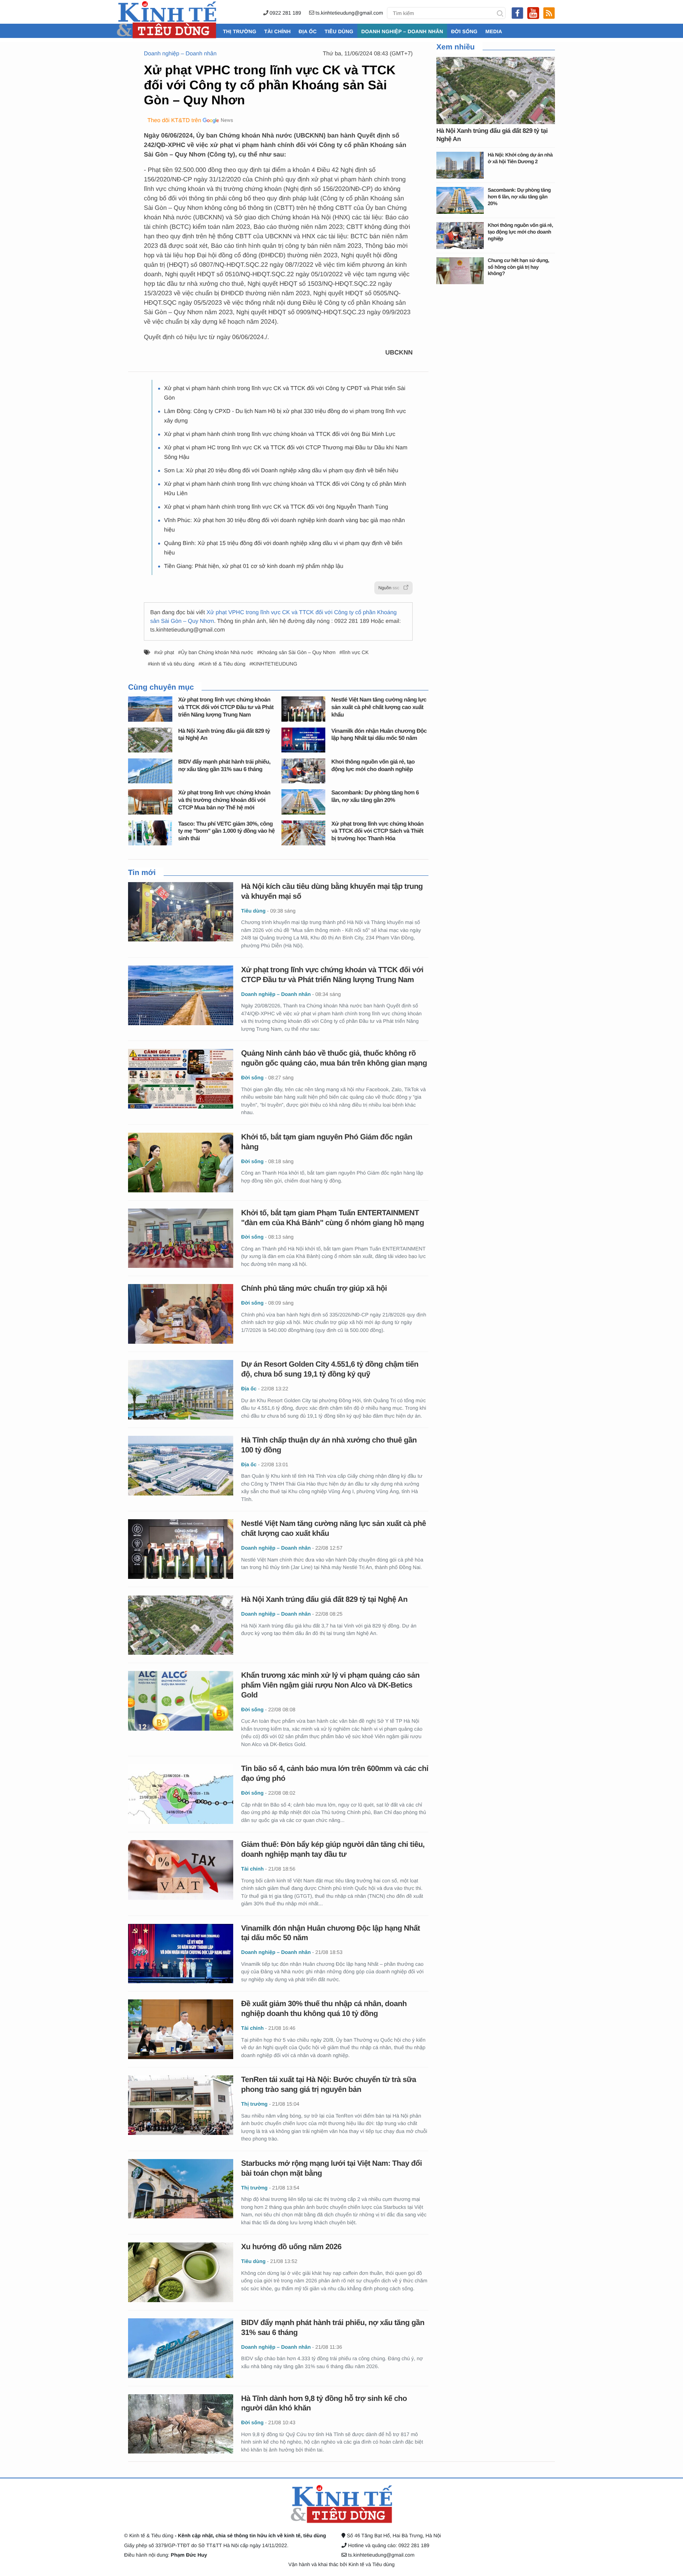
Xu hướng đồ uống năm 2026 (291, 2247)
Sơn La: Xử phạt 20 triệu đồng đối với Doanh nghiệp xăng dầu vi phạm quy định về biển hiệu (281, 471)
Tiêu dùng (339, 31)
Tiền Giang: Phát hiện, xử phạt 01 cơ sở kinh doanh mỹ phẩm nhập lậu (254, 566)
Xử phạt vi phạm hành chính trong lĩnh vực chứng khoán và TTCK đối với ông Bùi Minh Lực (280, 434)
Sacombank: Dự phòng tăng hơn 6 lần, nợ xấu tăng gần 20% (519, 196)
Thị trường (240, 31)
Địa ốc (308, 31)
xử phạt (165, 652)
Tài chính (277, 31)
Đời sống (464, 31)
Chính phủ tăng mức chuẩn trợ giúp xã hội (314, 1289)
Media (494, 31)
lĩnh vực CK (356, 652)
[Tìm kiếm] (500, 13)
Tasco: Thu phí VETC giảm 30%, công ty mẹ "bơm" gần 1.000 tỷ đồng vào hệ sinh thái (226, 831)
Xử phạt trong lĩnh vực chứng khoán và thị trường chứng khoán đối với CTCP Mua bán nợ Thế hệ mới (224, 800)
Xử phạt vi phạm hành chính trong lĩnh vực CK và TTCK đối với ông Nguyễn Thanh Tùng (276, 507)
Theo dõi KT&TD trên (174, 121)
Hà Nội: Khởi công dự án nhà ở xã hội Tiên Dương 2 (520, 158)
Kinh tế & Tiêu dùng (223, 664)
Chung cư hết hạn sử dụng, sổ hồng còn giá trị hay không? (518, 267)
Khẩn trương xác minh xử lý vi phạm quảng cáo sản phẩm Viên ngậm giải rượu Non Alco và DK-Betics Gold (330, 1685)
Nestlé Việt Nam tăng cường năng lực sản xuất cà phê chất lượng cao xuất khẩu (379, 707)
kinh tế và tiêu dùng (173, 664)
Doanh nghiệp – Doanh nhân (402, 31)
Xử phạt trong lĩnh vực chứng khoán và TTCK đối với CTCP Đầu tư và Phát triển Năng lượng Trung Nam (226, 707)
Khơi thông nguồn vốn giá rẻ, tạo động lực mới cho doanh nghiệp (520, 232)
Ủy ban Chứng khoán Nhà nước (217, 652)
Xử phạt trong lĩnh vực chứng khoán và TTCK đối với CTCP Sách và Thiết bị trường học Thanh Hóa (377, 831)
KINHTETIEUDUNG (275, 664)
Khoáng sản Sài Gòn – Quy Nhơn (298, 652)
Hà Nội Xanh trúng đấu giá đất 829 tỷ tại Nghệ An (324, 1600)
